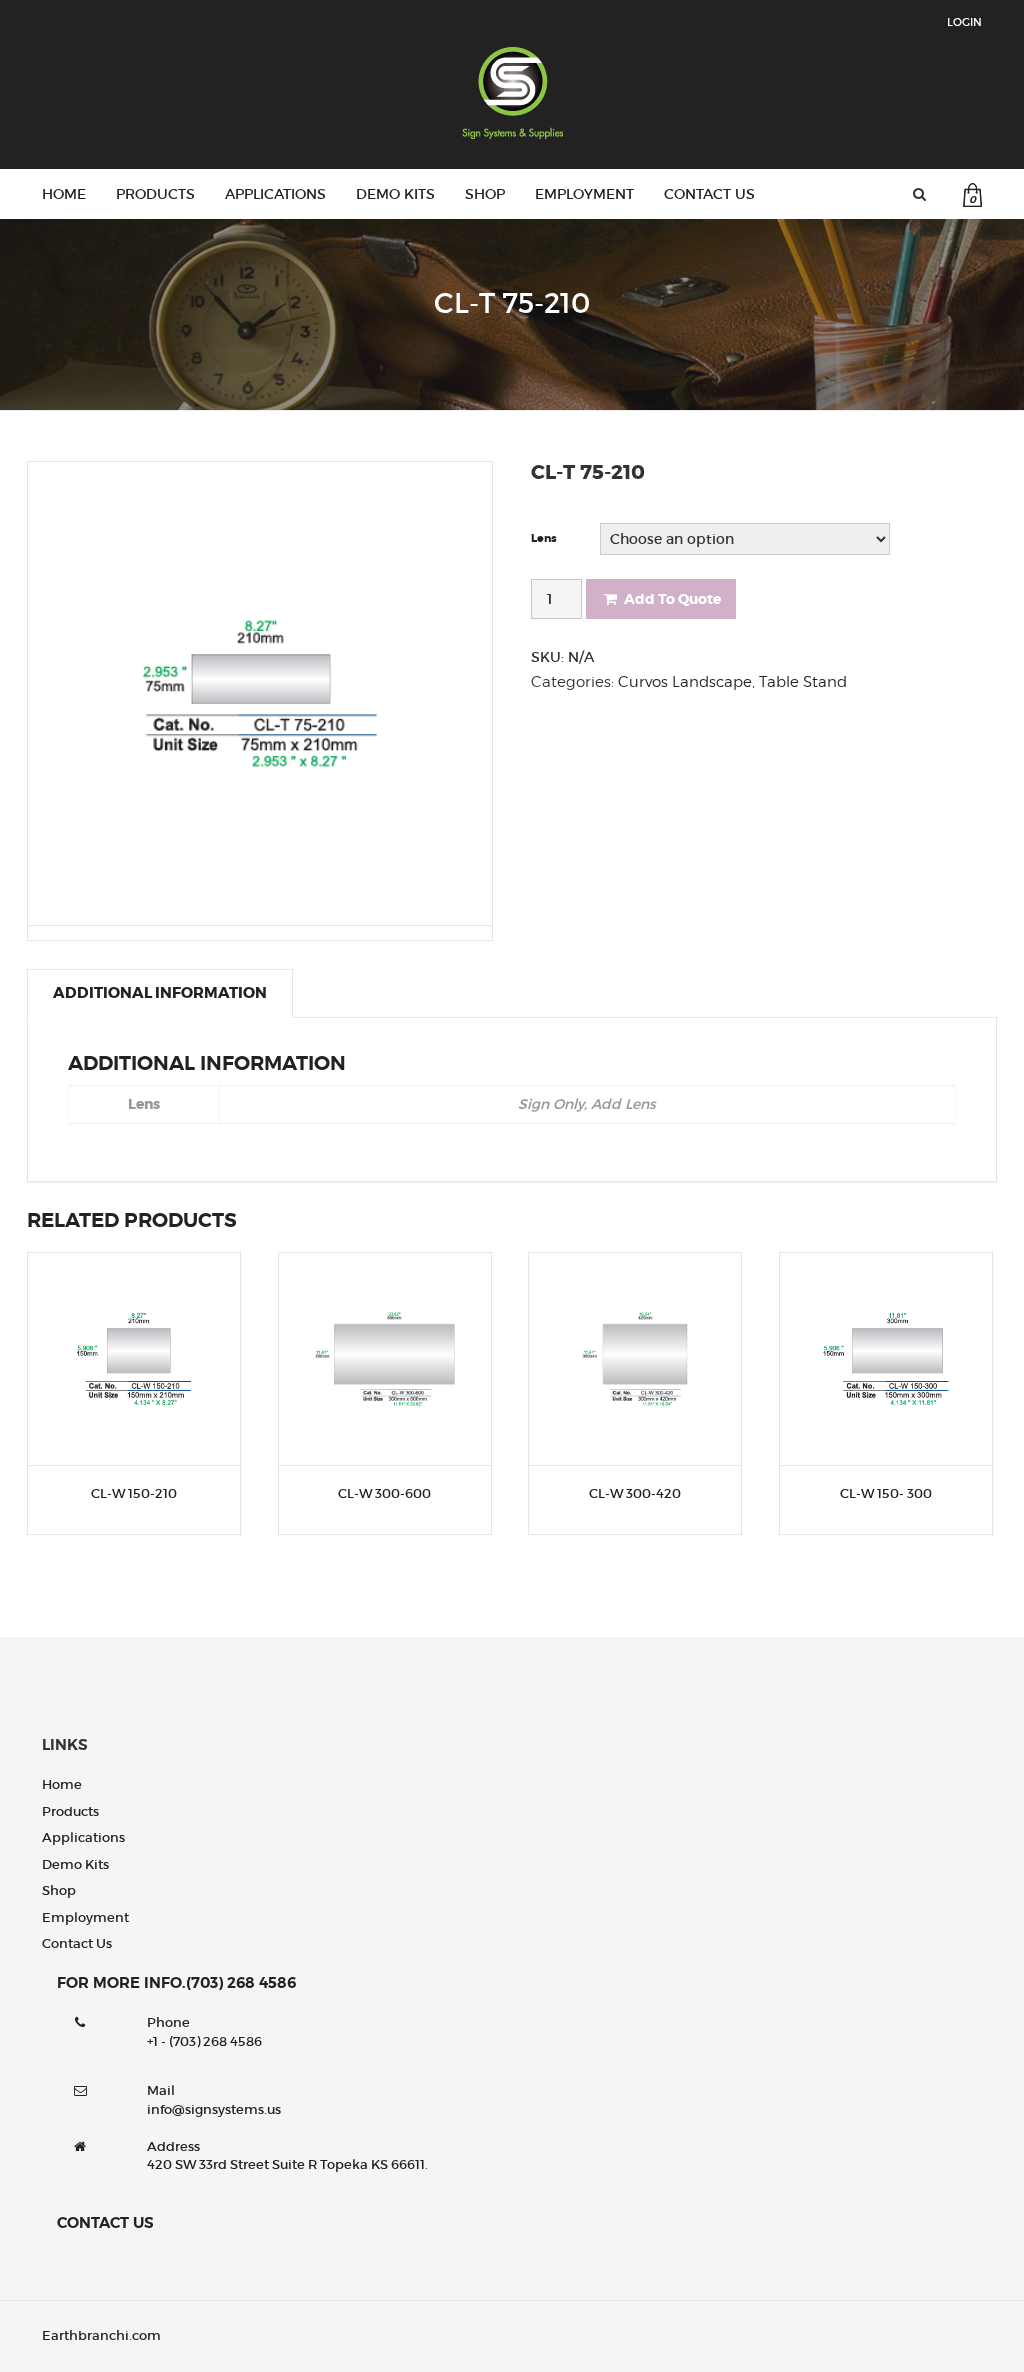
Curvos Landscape (685, 682)
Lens (544, 538)
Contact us (709, 194)
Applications (275, 194)
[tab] (160, 993)
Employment (584, 194)
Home (64, 194)
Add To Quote (672, 599)
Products (155, 194)
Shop (485, 194)
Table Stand (803, 682)
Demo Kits (395, 194)
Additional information (160, 993)
